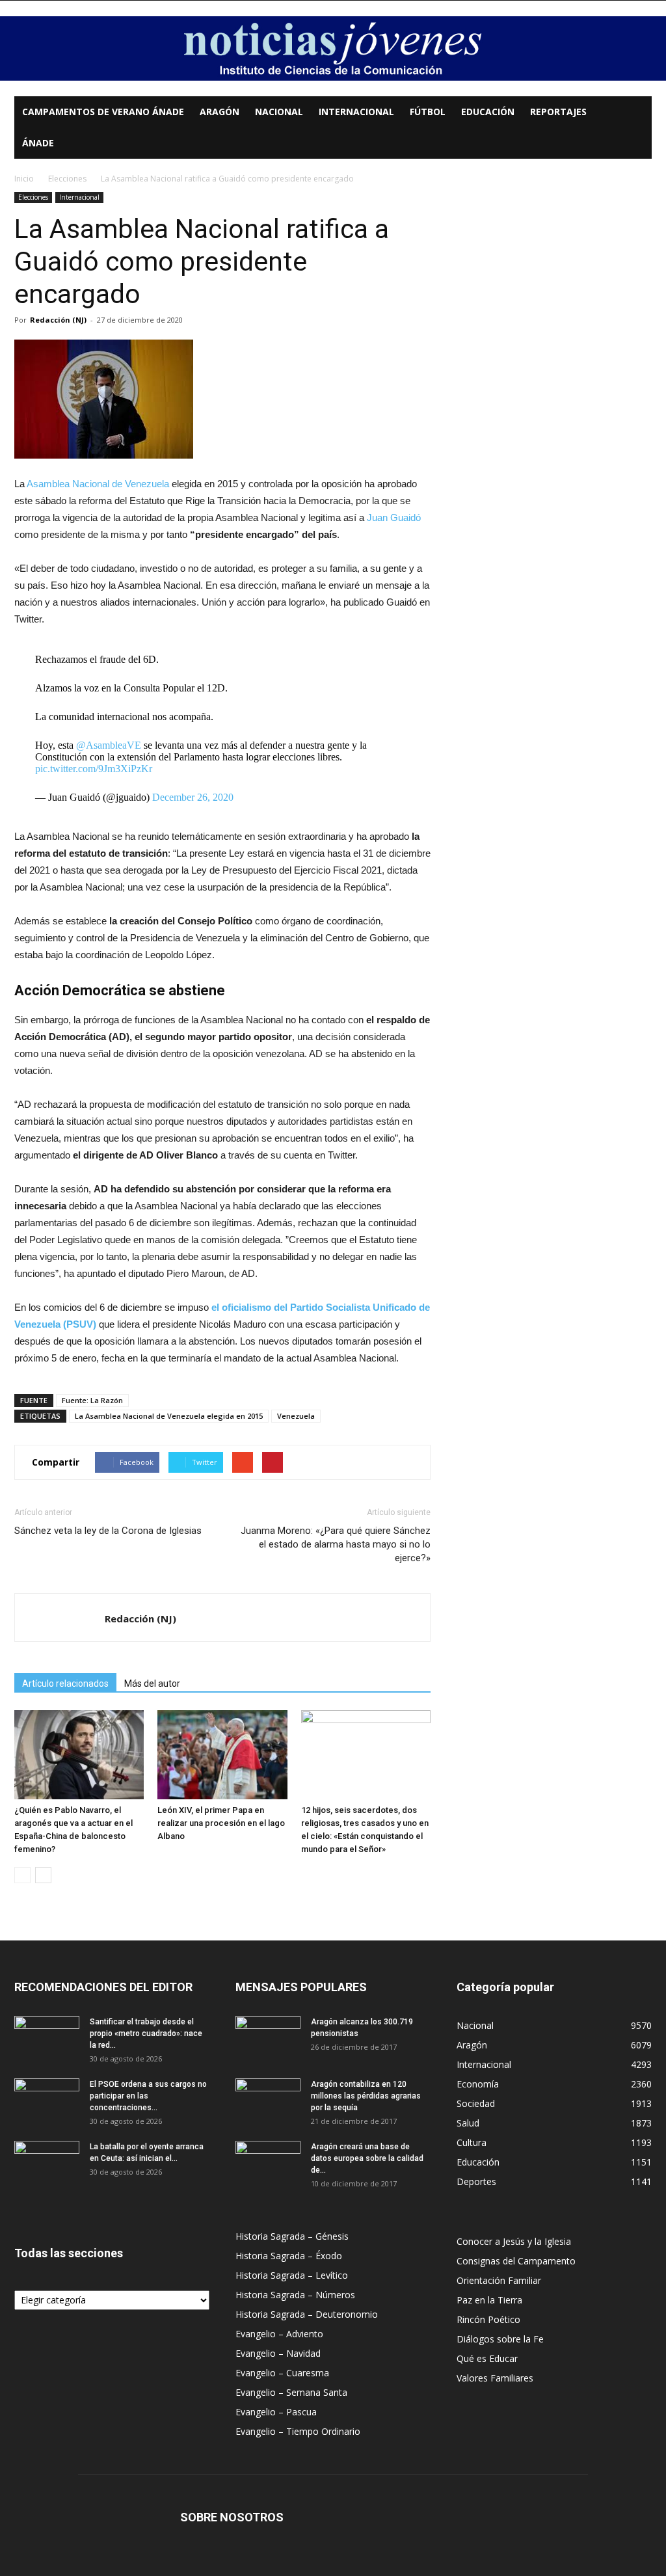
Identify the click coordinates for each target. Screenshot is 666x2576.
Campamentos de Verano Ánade (103, 112)
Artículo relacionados (65, 1684)
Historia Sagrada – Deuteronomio (307, 2314)
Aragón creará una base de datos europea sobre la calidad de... (367, 2158)
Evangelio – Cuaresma (282, 2373)
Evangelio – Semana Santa (291, 2392)
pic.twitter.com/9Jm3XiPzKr (94, 769)
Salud (468, 2123)
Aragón (220, 112)
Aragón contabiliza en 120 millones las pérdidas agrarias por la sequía (366, 2096)
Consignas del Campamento (516, 2261)
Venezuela (296, 1416)
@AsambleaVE (109, 745)
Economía (478, 2084)
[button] (636, 113)
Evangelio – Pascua (276, 2412)
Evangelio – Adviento (279, 2334)
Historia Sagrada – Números (295, 2295)
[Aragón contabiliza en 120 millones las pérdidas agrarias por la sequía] (268, 2101)
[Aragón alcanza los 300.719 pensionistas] (268, 2039)
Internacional (356, 112)
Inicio (24, 179)
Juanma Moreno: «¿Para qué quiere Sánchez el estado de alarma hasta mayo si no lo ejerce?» (336, 1544)
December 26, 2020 (193, 797)
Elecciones (67, 179)
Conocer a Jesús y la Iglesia (514, 2241)
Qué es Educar (487, 2358)
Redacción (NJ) (58, 320)
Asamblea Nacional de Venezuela (98, 484)
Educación (488, 112)
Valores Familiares (495, 2378)
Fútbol (428, 112)
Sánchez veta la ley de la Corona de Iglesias (108, 1531)
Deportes (476, 2181)
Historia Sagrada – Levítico (292, 2275)
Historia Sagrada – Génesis (292, 2236)
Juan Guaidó (394, 517)
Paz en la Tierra (489, 2300)
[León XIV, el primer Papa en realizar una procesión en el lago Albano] (222, 1755)
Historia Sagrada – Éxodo (289, 2256)
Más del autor (152, 1684)
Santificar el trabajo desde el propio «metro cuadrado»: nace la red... (146, 2033)
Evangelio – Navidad (278, 2353)
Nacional (279, 112)
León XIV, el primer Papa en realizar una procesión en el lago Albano (221, 1823)
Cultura (472, 2142)
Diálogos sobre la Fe (500, 2339)
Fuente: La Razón (92, 1400)
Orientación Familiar (499, 2280)
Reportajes (558, 112)
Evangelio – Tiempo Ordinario (298, 2431)
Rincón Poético (488, 2319)
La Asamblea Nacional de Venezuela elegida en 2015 (169, 1416)
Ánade (38, 143)
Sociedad (476, 2103)
